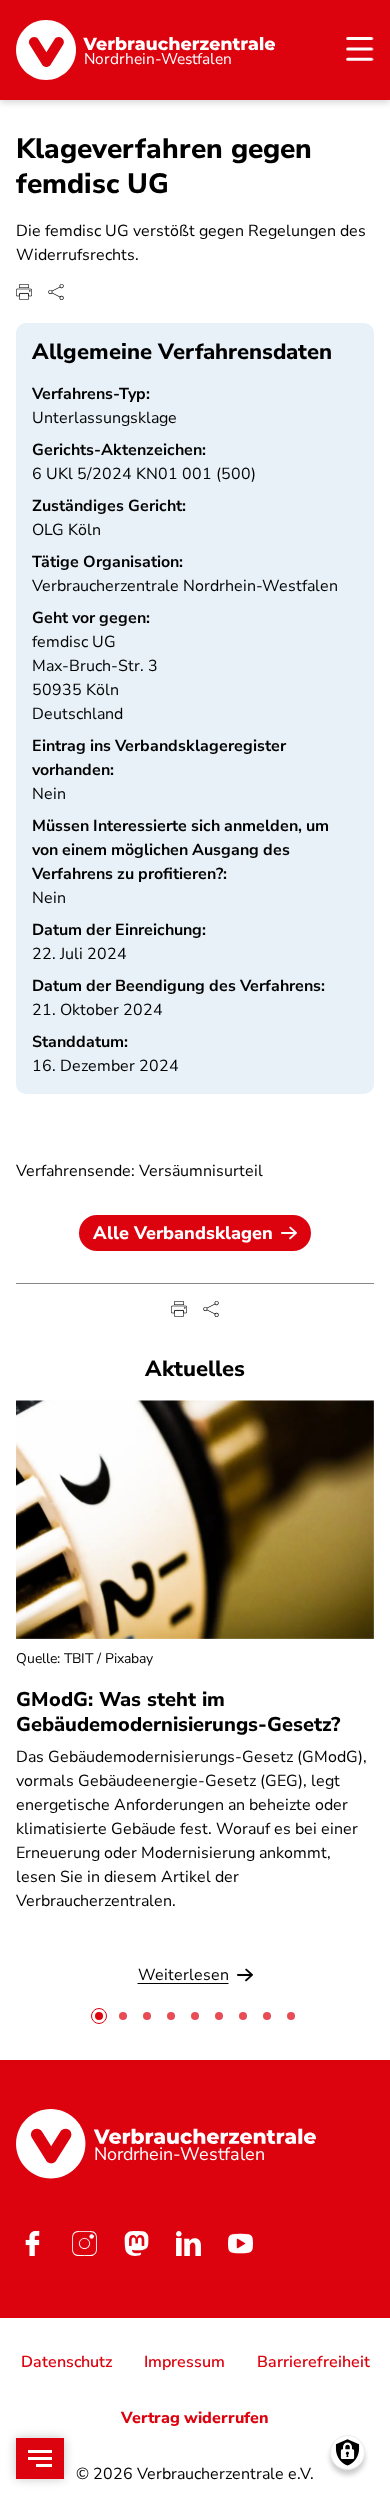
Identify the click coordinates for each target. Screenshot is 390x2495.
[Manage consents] (347, 2452)
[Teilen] (56, 292)
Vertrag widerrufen (195, 2418)
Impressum (184, 2362)
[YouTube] (240, 2244)
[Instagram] (84, 2244)
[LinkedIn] (188, 2244)
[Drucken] (24, 292)
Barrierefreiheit (313, 2362)
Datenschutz (66, 2362)
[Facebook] (32, 2244)
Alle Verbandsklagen (183, 1233)
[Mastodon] (136, 2244)
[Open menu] (40, 2458)
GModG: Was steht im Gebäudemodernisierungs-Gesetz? (178, 1712)
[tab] (99, 2016)
